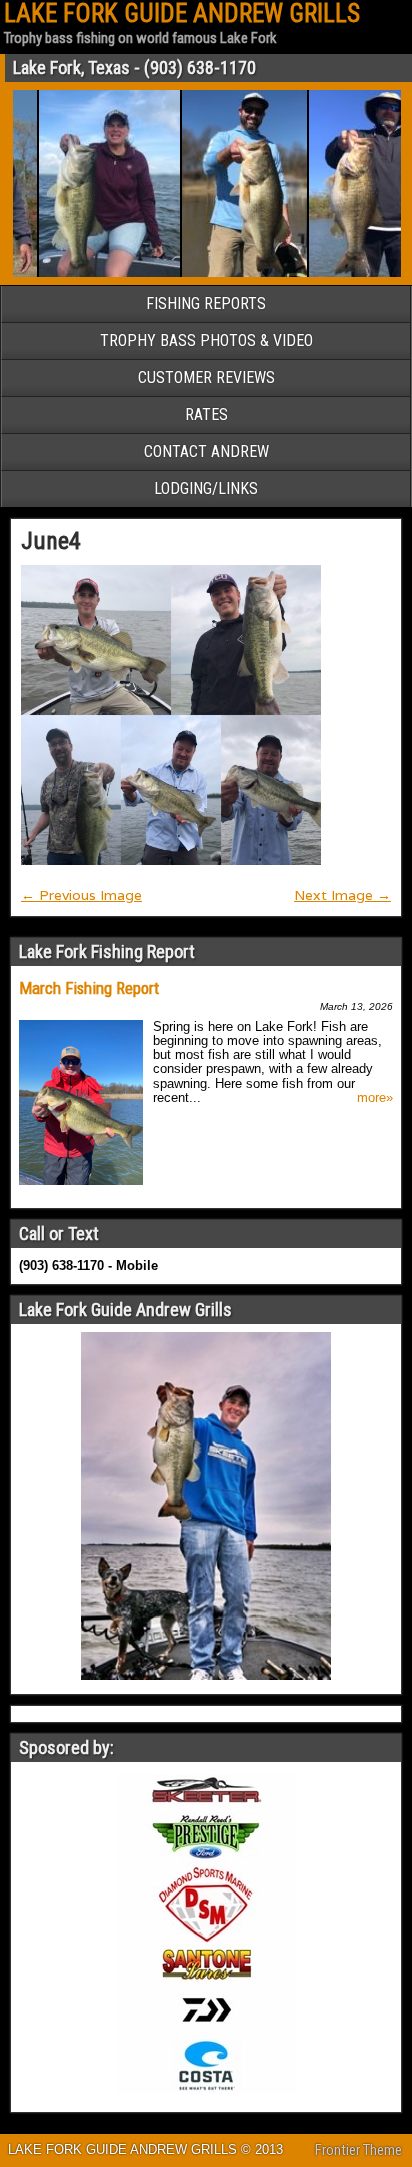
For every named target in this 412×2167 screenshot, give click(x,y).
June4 (51, 541)
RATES (206, 414)
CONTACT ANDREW (206, 451)
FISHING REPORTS (206, 303)
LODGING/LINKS (206, 488)
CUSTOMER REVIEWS (206, 377)
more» (375, 1098)
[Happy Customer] (95, 273)
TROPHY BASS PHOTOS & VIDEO (206, 340)
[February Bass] (230, 273)
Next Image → (342, 895)
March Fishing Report (89, 988)
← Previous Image (81, 895)
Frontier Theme (358, 2150)
